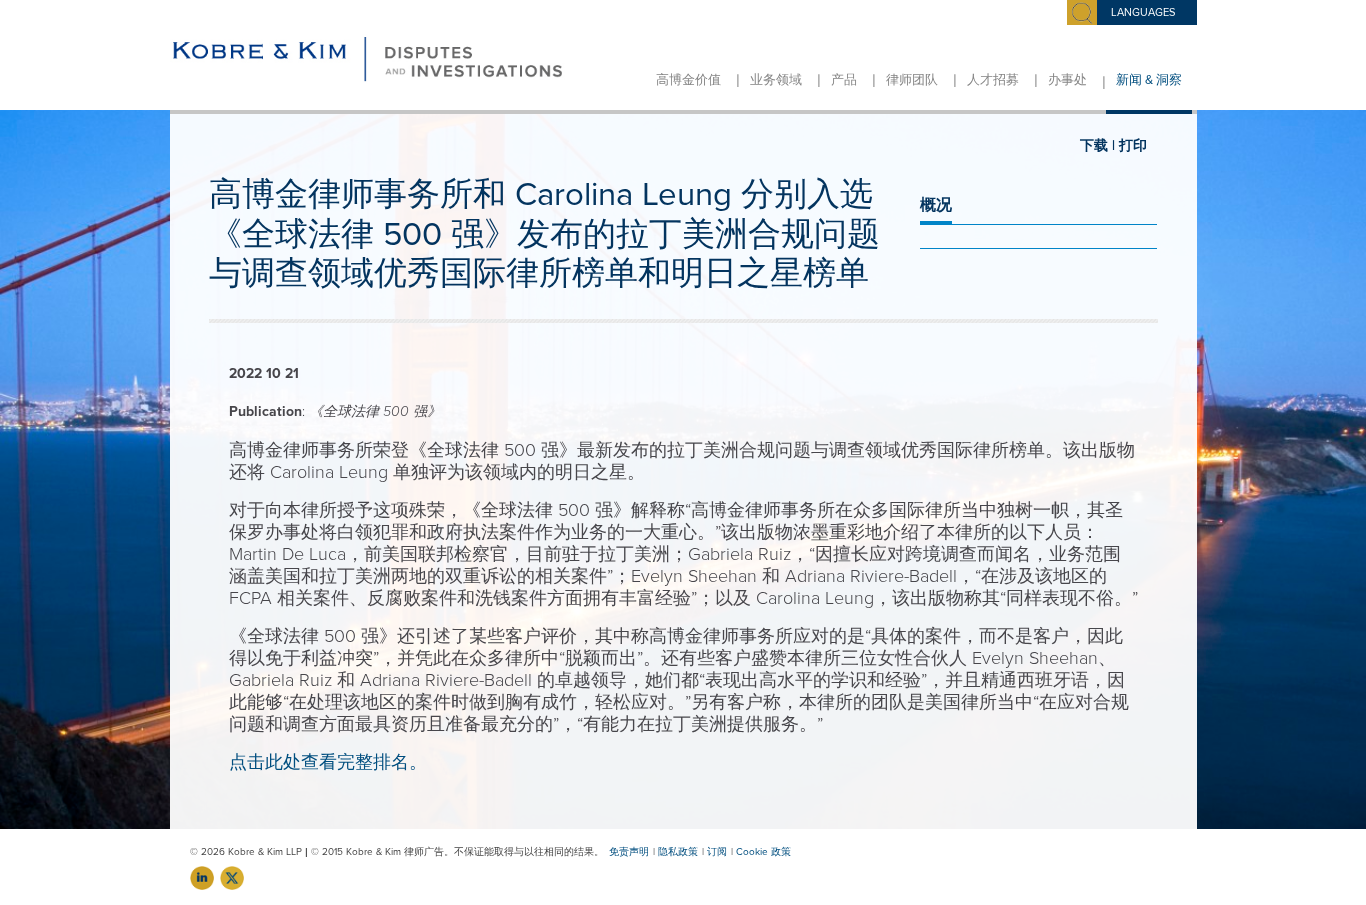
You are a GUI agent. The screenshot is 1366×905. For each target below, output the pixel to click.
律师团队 (912, 80)
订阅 (717, 852)
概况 (936, 205)
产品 (844, 80)
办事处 (1067, 80)
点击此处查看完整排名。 (328, 762)
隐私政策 (678, 852)
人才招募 (993, 80)
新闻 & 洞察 (1149, 80)
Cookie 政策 (763, 852)
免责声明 (629, 852)
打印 (1133, 145)
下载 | (1097, 145)
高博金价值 (688, 80)
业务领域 (776, 80)
